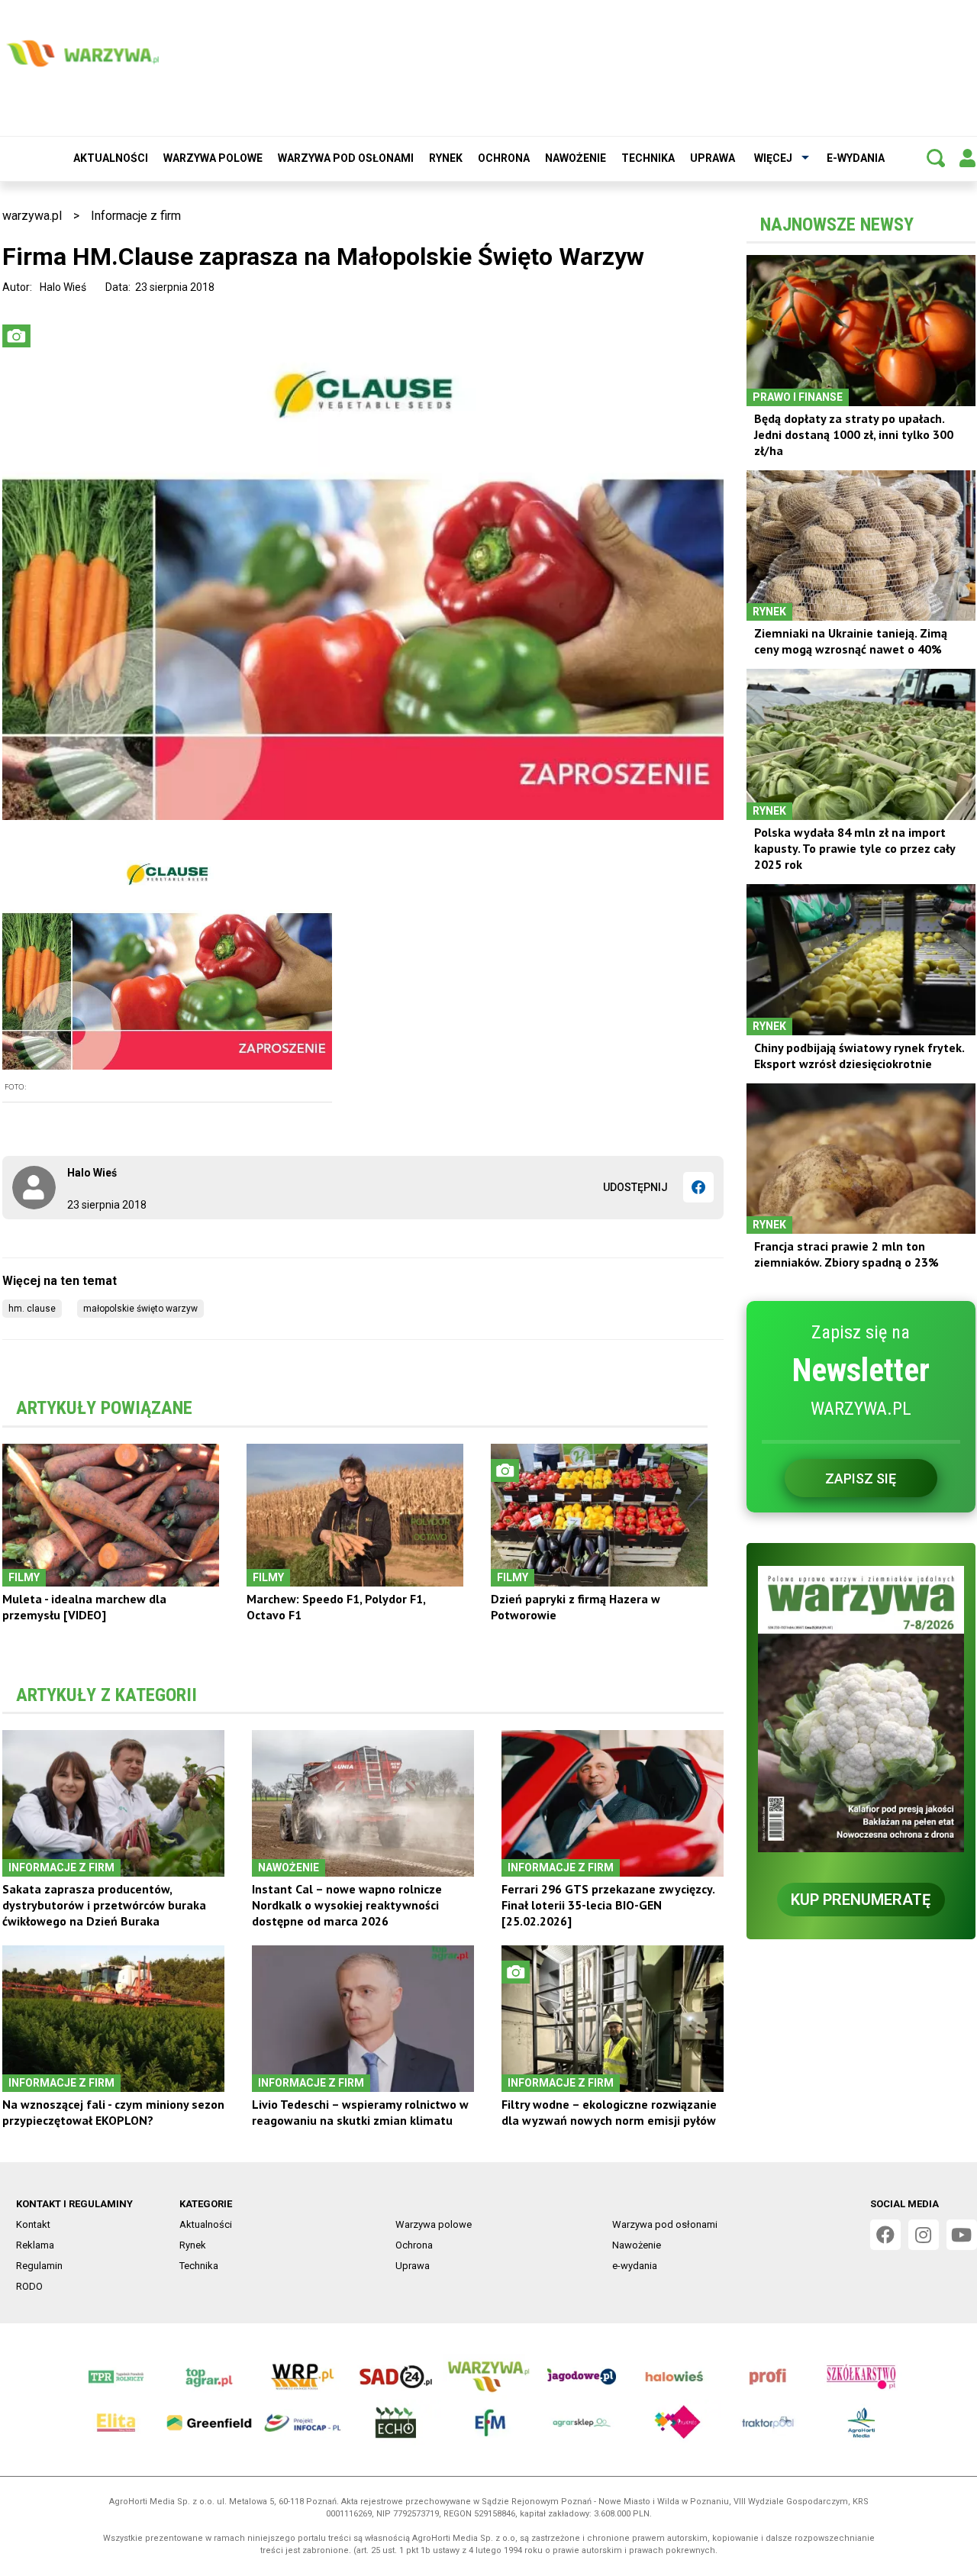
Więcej (773, 158)
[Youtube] (962, 2235)
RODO (29, 2286)
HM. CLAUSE (32, 1309)
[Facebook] (698, 1187)
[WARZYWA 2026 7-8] (861, 1709)
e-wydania (856, 158)
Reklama (35, 2245)
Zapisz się (861, 1478)
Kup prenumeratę (861, 1900)
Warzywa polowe (213, 158)
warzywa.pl (32, 216)
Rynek (446, 158)
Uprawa (713, 158)
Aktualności (111, 158)
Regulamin (39, 2266)
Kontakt (33, 2224)
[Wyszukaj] (936, 158)
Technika (648, 158)
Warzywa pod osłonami (346, 158)
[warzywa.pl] (82, 53)
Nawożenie (576, 158)
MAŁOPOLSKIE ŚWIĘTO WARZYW (140, 1309)
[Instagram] (924, 2235)
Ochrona (504, 158)
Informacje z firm (136, 216)
